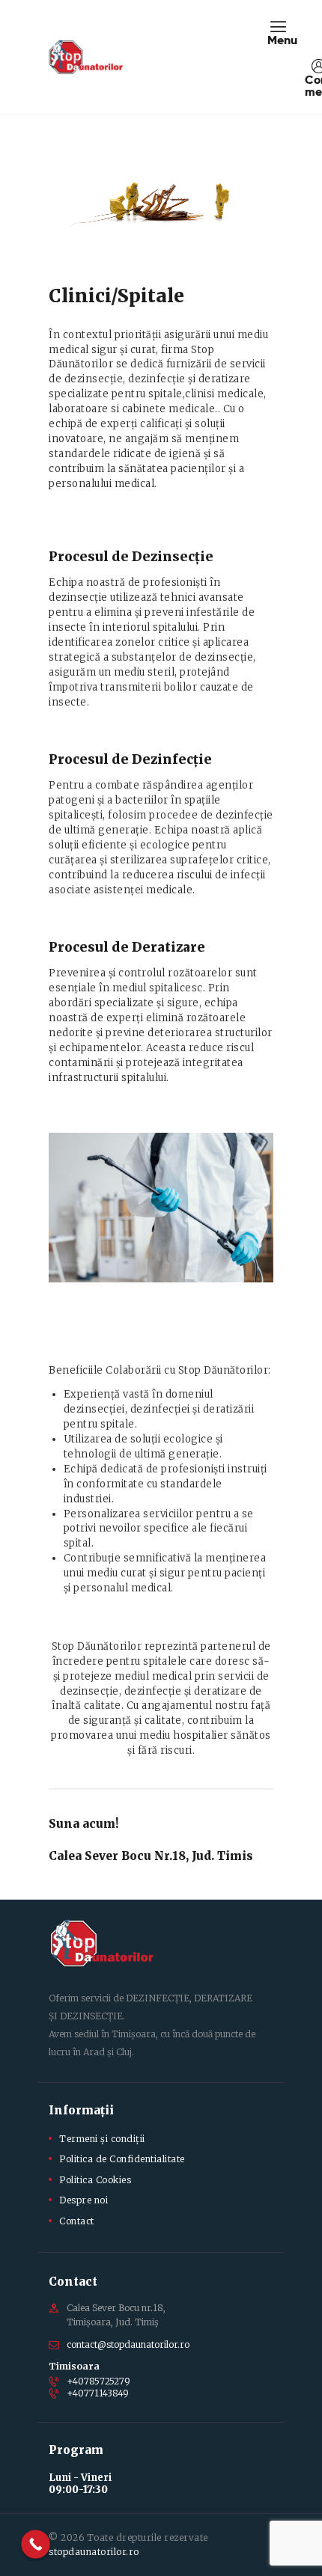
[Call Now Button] (36, 2544)
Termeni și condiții (102, 2139)
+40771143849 (98, 2393)
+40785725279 (98, 2381)
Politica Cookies (95, 2180)
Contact (77, 2221)
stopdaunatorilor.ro (94, 2552)
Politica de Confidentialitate (122, 2159)
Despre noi (83, 2200)
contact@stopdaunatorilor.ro (128, 2344)
